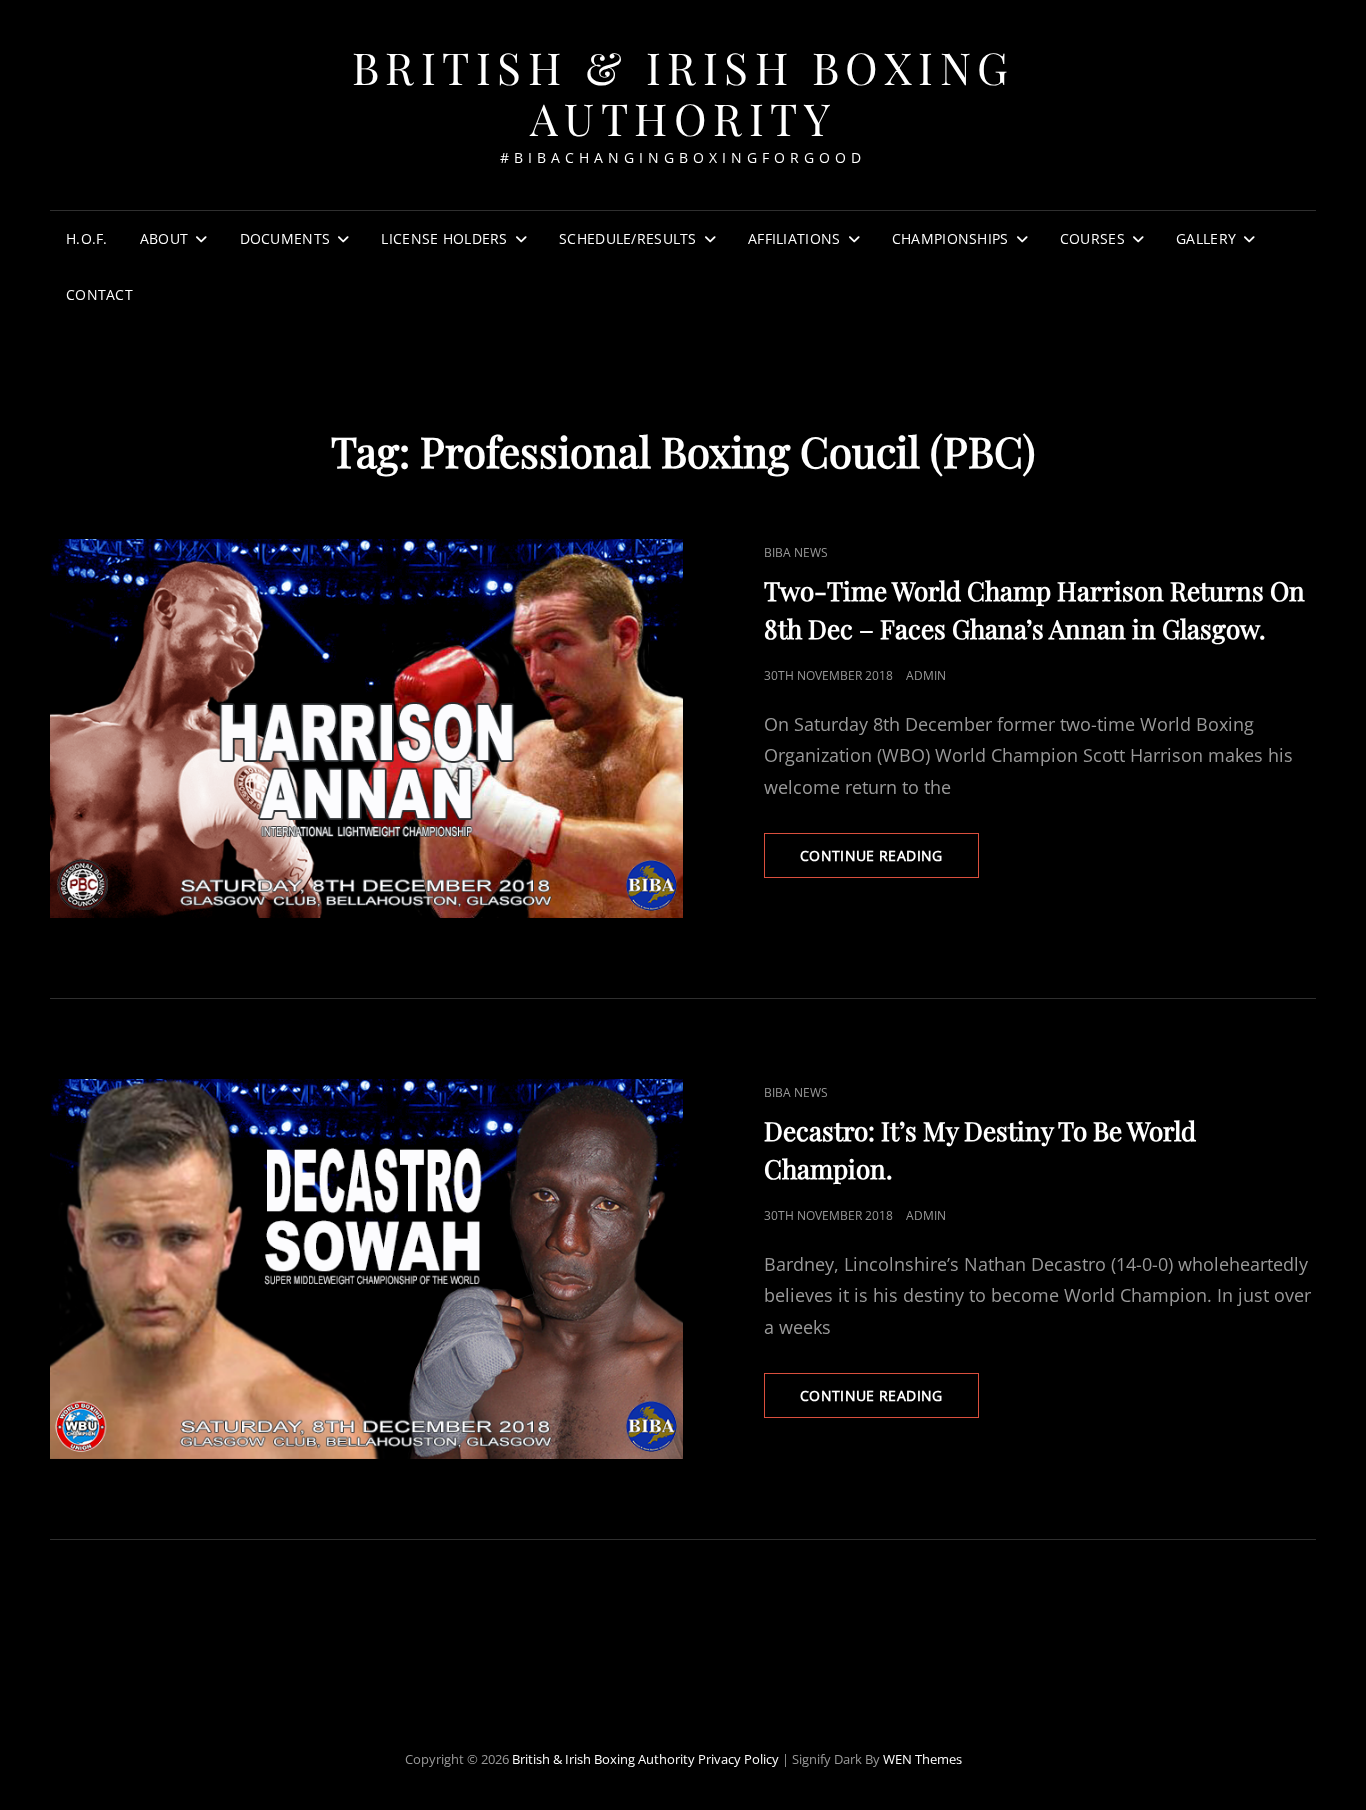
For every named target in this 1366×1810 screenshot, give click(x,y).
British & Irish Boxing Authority (683, 92)
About (164, 238)
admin (926, 675)
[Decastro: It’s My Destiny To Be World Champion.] (366, 1268)
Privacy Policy (738, 1759)
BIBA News (796, 552)
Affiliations (794, 238)
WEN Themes (922, 1759)
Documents (285, 238)
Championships (950, 238)
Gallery (1206, 238)
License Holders (444, 238)
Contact (99, 294)
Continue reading (889, 861)
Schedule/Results (628, 238)
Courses (1092, 238)
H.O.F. (87, 238)
